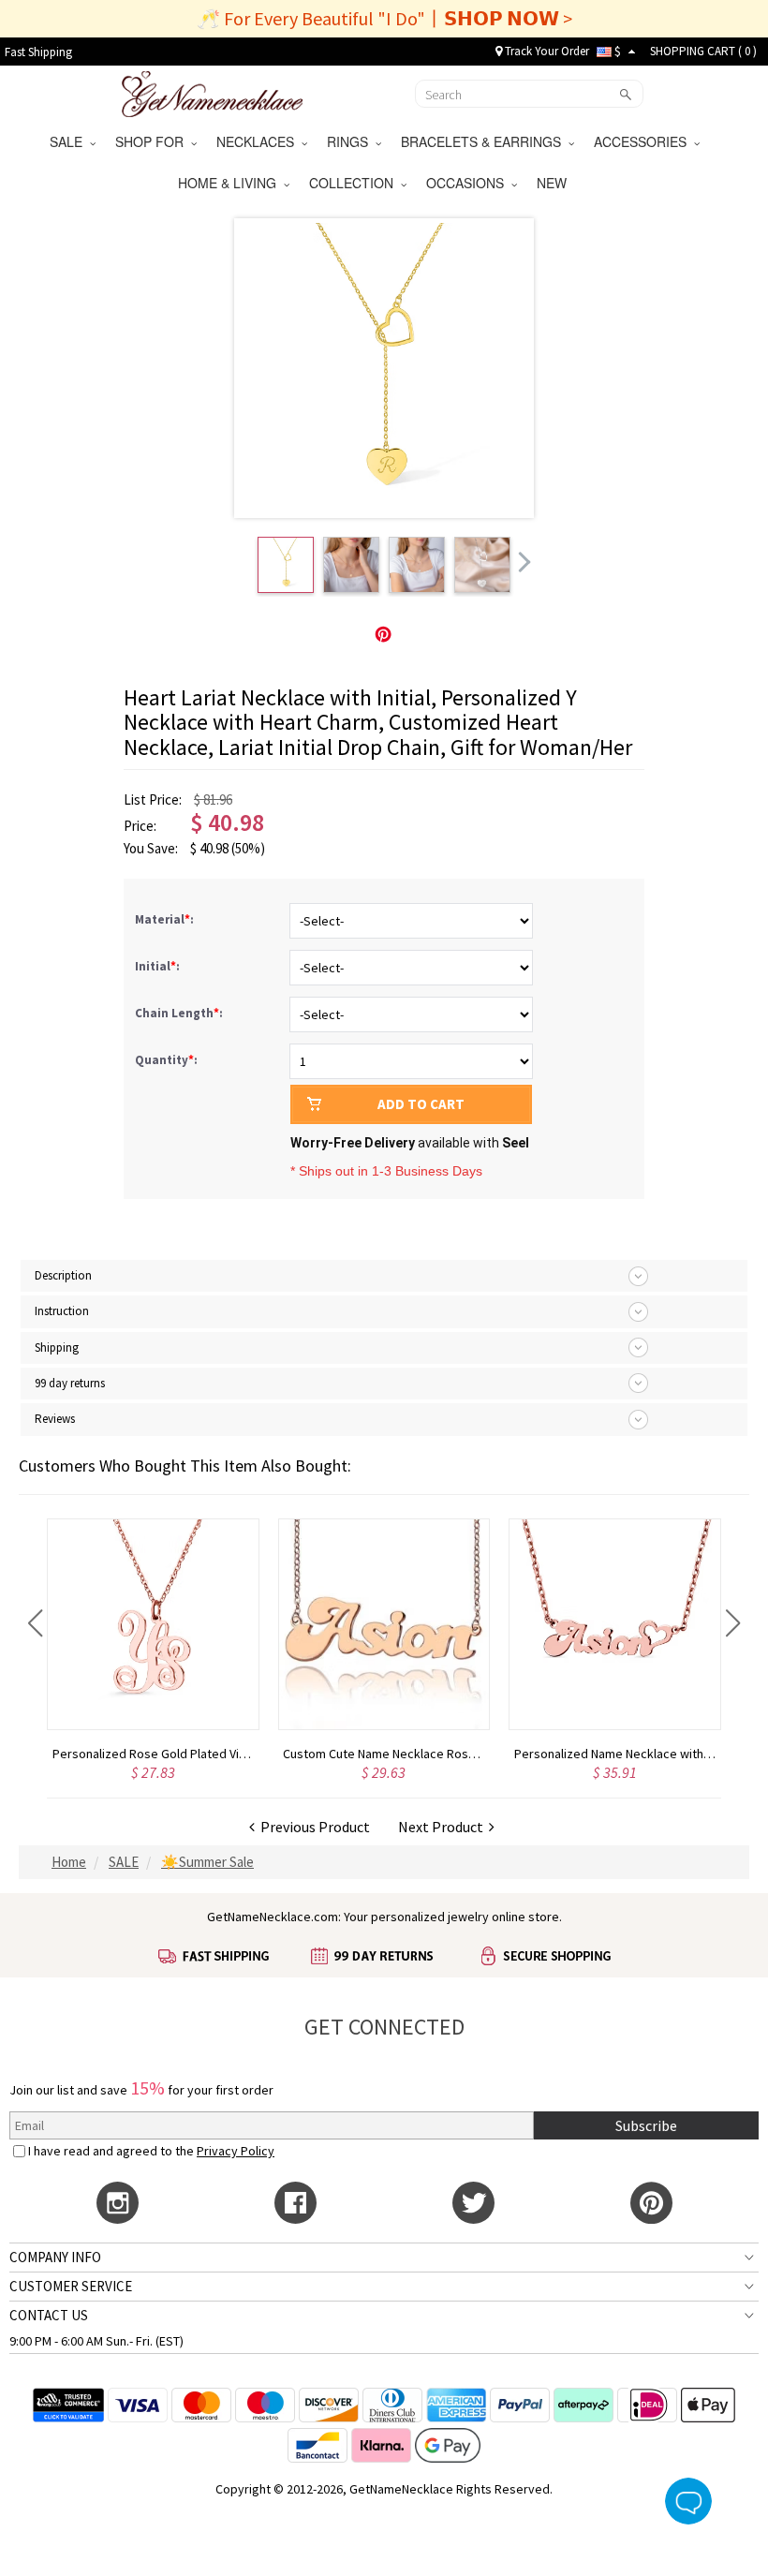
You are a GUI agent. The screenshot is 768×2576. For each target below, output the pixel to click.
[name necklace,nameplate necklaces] (212, 92)
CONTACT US (49, 2315)
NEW (554, 183)
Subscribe (646, 2125)
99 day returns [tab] (70, 1383)
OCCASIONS (469, 183)
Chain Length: (180, 1013)
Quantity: (166, 1060)
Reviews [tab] (55, 1419)
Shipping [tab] (57, 1347)
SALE (70, 141)
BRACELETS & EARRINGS (485, 141)
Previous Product (312, 1827)
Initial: (159, 966)
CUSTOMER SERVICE (71, 2286)
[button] (35, 1623)
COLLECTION (355, 183)
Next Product (443, 1827)
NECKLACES (259, 141)
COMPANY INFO (55, 2257)
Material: (166, 919)
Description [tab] (63, 1275)
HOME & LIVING (231, 183)
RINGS (351, 141)
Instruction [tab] (62, 1311)
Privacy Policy (236, 2151)
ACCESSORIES (644, 141)
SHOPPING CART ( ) (703, 51)
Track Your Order (546, 51)
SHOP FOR (153, 141)
